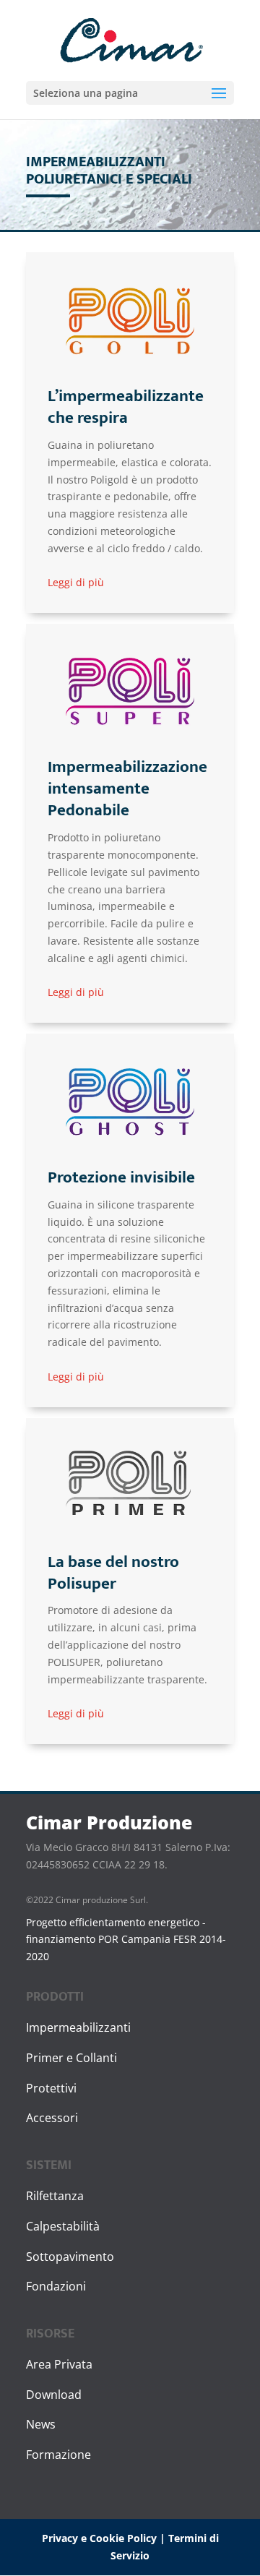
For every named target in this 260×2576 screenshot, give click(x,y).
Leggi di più (76, 582)
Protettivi (51, 2088)
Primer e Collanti (71, 2058)
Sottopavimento (70, 2257)
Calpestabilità (63, 2226)
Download (54, 2395)
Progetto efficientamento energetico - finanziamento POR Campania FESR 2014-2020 (126, 1940)
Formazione (58, 2455)
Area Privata (59, 2364)
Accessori (52, 2118)
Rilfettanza (55, 2196)
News (41, 2424)
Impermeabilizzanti (78, 2027)
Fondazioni (56, 2286)
